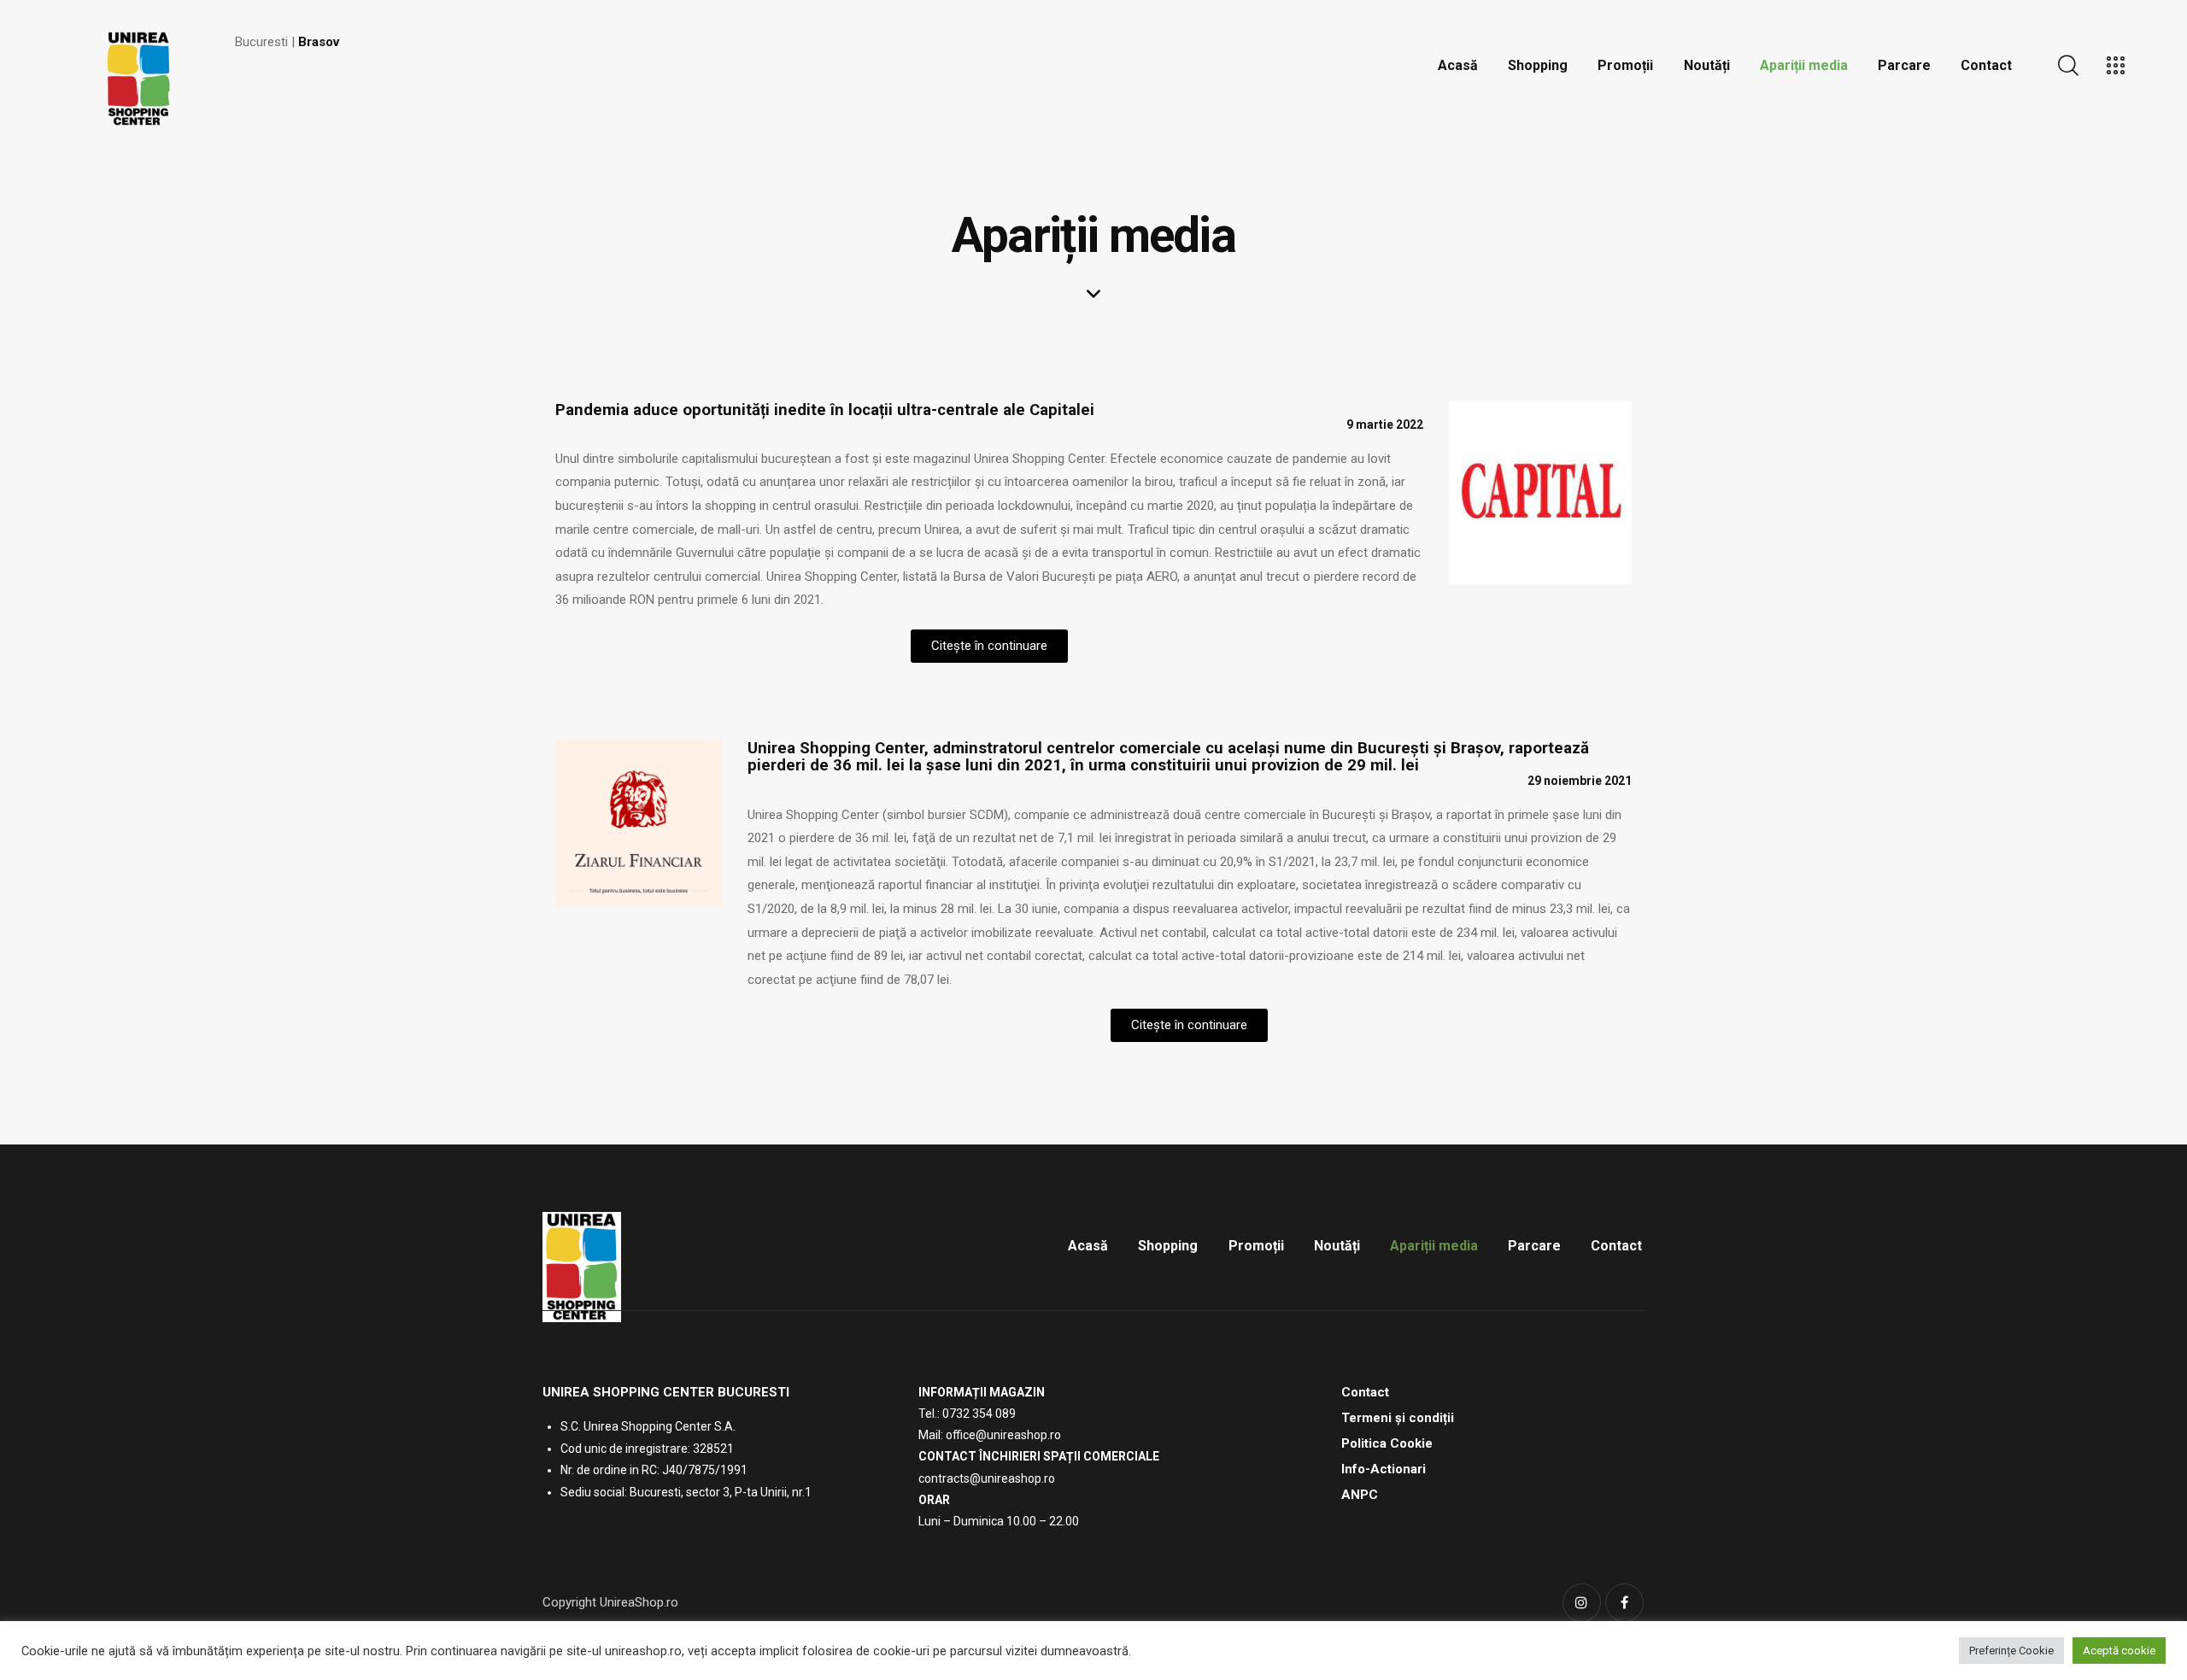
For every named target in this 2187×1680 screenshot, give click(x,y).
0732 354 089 (979, 1414)
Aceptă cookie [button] (2119, 1651)
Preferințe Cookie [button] (2011, 1651)
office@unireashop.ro (1003, 1435)
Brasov (319, 42)
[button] (989, 646)
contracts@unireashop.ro (987, 1478)
